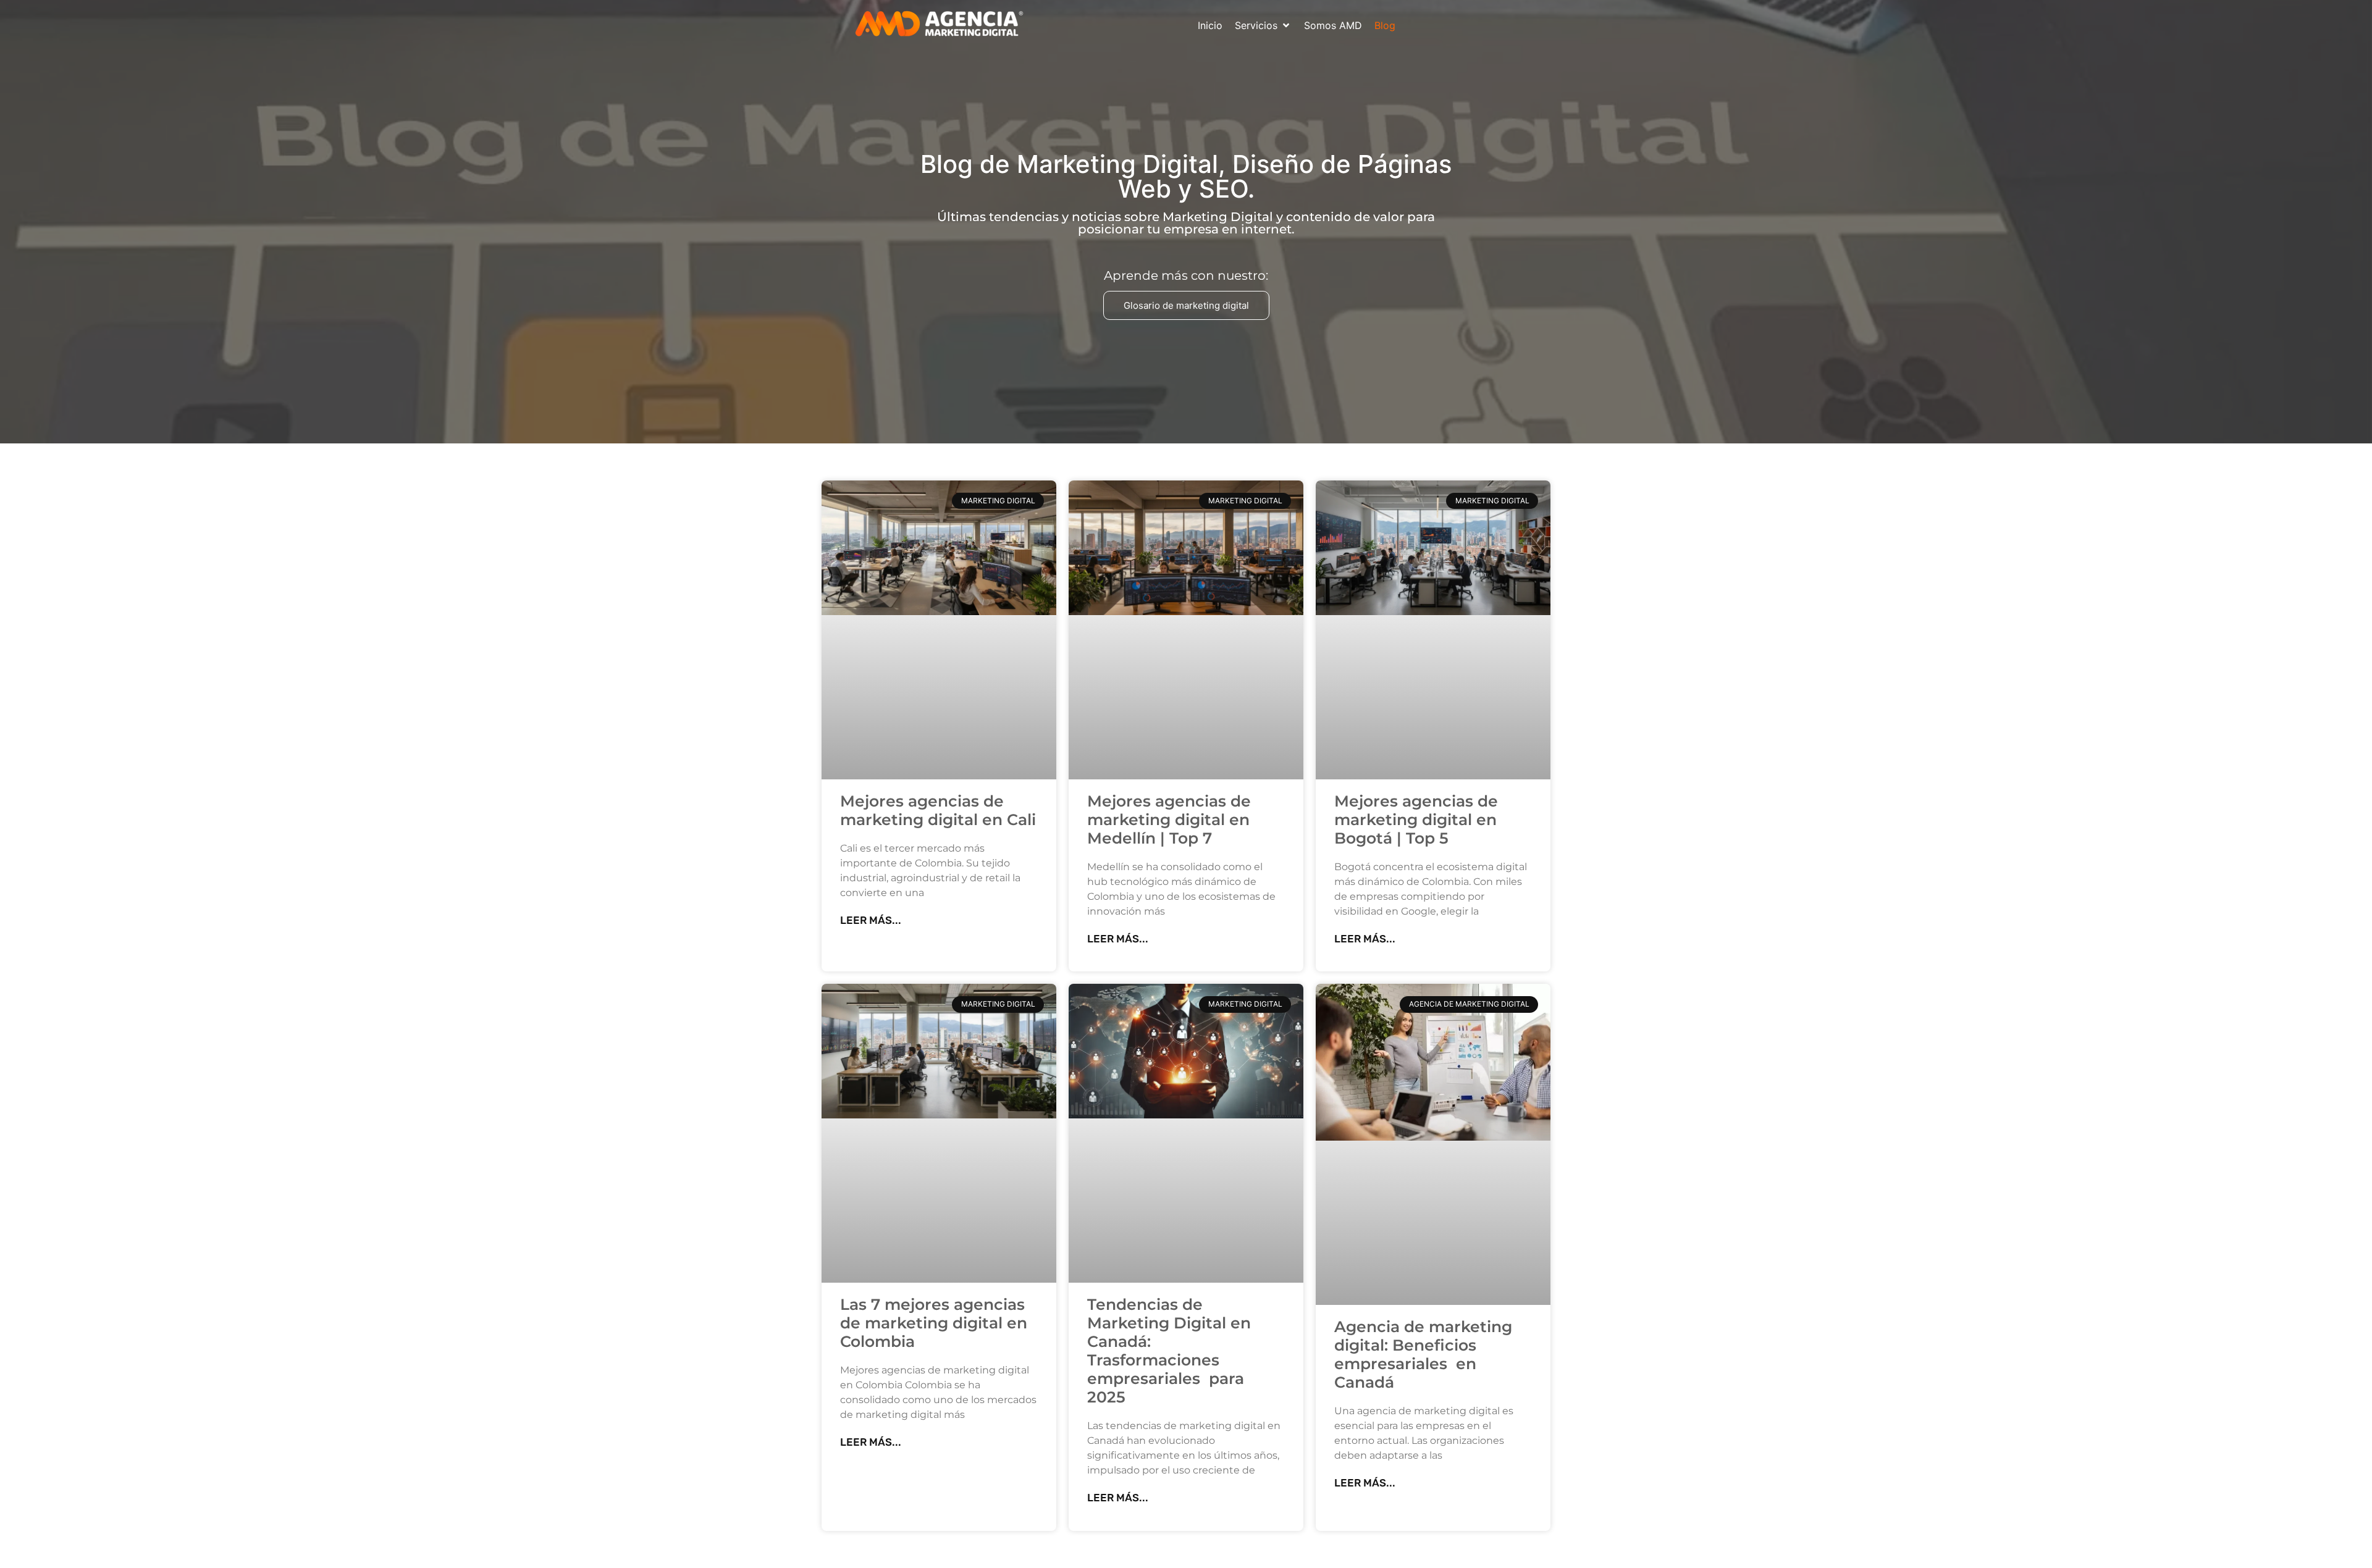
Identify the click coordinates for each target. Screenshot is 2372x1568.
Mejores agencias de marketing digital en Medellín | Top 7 (1169, 820)
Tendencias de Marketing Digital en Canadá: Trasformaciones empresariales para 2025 (1169, 1351)
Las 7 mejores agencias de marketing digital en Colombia (934, 1323)
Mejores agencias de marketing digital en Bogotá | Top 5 (1416, 820)
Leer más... (871, 920)
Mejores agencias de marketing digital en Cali (938, 810)
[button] (1263, 25)
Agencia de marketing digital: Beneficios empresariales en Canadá (1423, 1354)
